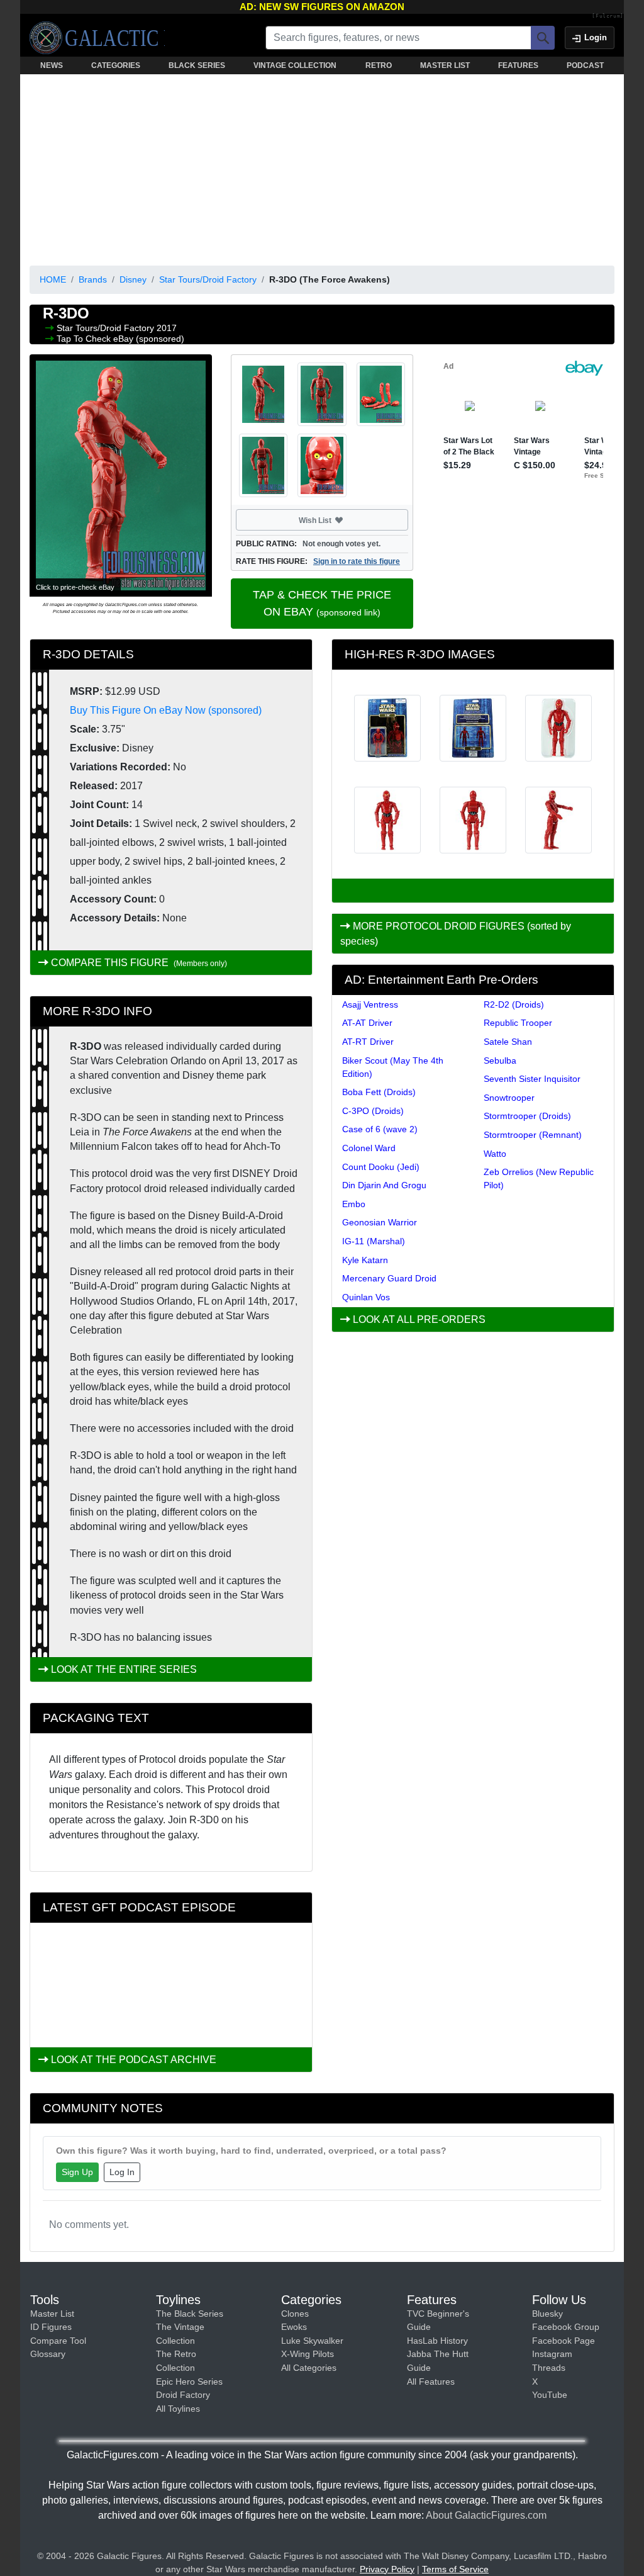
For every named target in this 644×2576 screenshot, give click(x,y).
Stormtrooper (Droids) (527, 1116)
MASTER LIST (445, 65)
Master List (52, 2314)
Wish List (339, 520)
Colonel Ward (369, 1148)
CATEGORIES (116, 65)
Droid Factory (183, 2395)
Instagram (552, 2354)
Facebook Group (566, 2327)
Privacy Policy (387, 2569)
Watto (495, 1154)
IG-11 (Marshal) (374, 1241)
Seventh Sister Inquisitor (532, 1079)
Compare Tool (58, 2341)
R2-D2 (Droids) (514, 1004)
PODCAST (585, 65)
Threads (549, 2368)
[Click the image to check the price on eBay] (121, 475)
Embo (354, 1204)
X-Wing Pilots (308, 2354)
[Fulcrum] (608, 16)
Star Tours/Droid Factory (208, 279)
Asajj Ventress (370, 1004)
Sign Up (77, 2172)
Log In (122, 2172)
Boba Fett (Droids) (379, 1092)
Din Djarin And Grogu (384, 1185)
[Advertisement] (322, 167)
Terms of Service (455, 2569)
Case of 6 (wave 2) (380, 1129)
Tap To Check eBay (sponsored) (120, 339)
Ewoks (294, 2327)
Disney (133, 279)
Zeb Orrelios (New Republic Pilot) (539, 1178)
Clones (295, 2314)
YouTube (550, 2395)
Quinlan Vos (366, 1297)
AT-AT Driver (367, 1023)
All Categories (309, 2368)
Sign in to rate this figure (357, 561)
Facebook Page (563, 2341)
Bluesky (547, 2314)
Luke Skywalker (312, 2341)
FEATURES (518, 65)
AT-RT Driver (368, 1042)
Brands (93, 279)
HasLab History (437, 2341)
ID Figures (51, 2327)
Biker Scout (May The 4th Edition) (393, 1067)
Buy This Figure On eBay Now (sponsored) (166, 710)
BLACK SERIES (197, 65)
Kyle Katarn (365, 1260)
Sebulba (500, 1060)
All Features (431, 2382)
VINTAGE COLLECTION (295, 65)
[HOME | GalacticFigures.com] (97, 38)
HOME (53, 279)
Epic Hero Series (189, 2382)
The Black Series (190, 2314)
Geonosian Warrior (380, 1222)
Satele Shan (508, 1042)
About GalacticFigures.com (486, 2515)
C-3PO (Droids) (373, 1111)
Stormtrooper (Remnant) (533, 1135)
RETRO (379, 65)
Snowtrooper (509, 1098)
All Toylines (178, 2409)
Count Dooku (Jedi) (381, 1167)
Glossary (48, 2354)
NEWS (52, 65)
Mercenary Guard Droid (389, 1278)
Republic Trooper (518, 1023)
